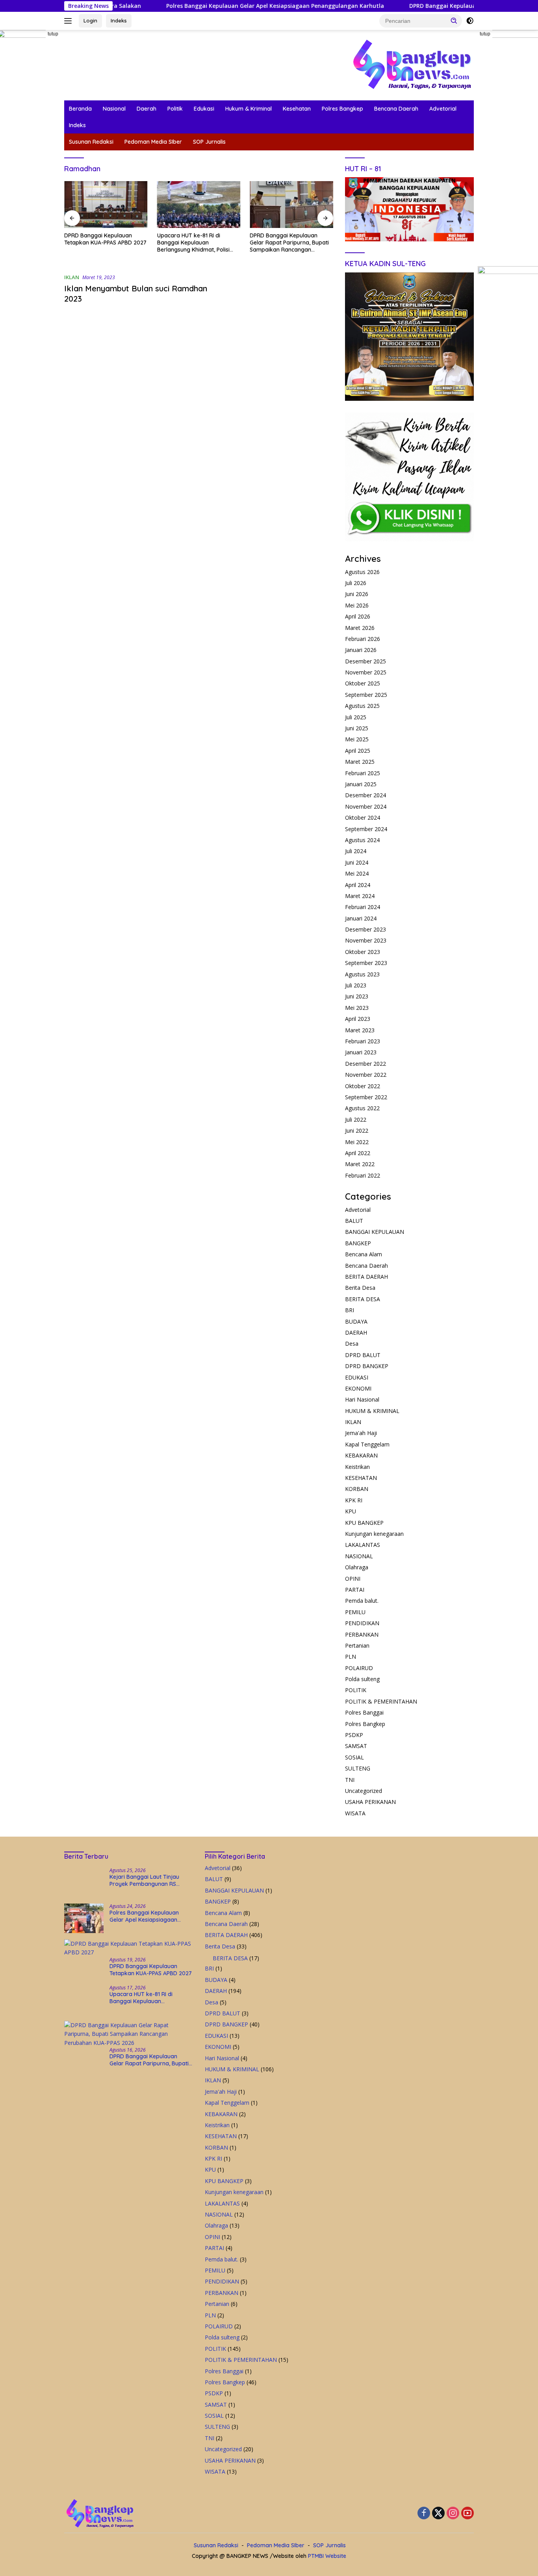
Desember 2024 (365, 795)
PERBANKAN (362, 1634)
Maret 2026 (360, 628)
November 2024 (366, 807)
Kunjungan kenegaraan (374, 1534)
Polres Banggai (364, 1712)
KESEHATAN (361, 1478)
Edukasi (204, 109)
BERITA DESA (363, 1299)
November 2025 (366, 672)
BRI (350, 1310)
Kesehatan (297, 109)
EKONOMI (358, 1388)
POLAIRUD (359, 1668)
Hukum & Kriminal (249, 109)
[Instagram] (453, 2514)
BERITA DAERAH (366, 1277)
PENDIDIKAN (362, 1623)
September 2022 (366, 1097)
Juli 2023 (356, 985)
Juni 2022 (357, 1131)
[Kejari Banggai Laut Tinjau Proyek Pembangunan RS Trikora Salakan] (84, 1882)
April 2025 (358, 751)
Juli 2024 (356, 851)
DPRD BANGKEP (367, 1366)
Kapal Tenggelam (367, 1444)
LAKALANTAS (363, 1545)
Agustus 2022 (362, 1108)
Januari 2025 (361, 784)
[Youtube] (468, 2514)
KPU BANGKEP (364, 1523)
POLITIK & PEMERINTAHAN (381, 1701)
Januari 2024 (361, 918)
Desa (352, 1344)
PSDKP (354, 1735)
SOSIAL (354, 1757)
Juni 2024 (357, 862)
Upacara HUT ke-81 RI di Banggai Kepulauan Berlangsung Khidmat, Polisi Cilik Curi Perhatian (193, 243)
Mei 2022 (357, 1142)
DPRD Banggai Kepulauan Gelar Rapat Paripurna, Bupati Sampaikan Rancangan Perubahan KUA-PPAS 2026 (289, 243)
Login (90, 20)
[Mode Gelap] (470, 21)
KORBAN (357, 1489)
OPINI (353, 1579)
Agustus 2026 (362, 572)
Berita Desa (360, 1288)
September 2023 (366, 963)
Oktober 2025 (363, 683)
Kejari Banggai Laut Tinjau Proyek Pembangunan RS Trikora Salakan (144, 1880)
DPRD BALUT (363, 1355)
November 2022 (366, 1075)
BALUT (354, 1221)
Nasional (114, 109)
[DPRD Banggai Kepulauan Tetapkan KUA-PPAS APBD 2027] (106, 205)
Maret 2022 (360, 1164)
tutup (53, 34)
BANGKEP (358, 1243)
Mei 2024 (357, 873)
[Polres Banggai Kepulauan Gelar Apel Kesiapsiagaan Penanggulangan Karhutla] (84, 1918)
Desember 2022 (365, 1064)
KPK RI (354, 1500)
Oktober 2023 (363, 952)
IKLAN (72, 277)
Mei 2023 (357, 1008)
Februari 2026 (363, 639)
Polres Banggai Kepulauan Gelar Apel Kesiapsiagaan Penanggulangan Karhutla (209, 6)
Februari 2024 (363, 907)
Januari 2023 (361, 1052)
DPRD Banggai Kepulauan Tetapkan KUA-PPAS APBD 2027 (422, 6)
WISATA (355, 1813)
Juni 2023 (357, 996)
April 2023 (358, 1019)
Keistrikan (357, 1467)
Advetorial (443, 109)
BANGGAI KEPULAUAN (375, 1232)
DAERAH (356, 1332)
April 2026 (358, 616)
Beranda (80, 109)
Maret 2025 (360, 762)
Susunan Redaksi (91, 142)
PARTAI (355, 1590)
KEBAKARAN (361, 1455)
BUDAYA (356, 1321)
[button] (454, 20)
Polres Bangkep (342, 109)
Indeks (119, 20)
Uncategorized (364, 1791)
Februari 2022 (363, 1175)
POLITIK (356, 1690)
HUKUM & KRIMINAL (372, 1411)
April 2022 (358, 1153)
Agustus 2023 (362, 974)
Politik (175, 109)
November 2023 (366, 940)
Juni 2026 (357, 594)
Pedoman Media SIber (153, 142)
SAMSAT (356, 1746)
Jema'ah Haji (361, 1433)
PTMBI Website (327, 2556)
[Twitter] (438, 2514)
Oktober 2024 (363, 818)
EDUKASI (357, 1377)
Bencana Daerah (396, 109)
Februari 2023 (363, 1041)
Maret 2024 (360, 896)
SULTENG (358, 1768)
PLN (351, 1657)
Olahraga (357, 1567)
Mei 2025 (357, 739)
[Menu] (70, 21)
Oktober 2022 (363, 1086)
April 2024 (358, 885)
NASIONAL (359, 1556)
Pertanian (357, 1645)
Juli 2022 (356, 1119)
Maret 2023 (360, 1030)
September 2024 (366, 829)
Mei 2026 (357, 605)
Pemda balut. (362, 1601)
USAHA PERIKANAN (370, 1802)
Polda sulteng (362, 1679)
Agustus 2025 (362, 706)
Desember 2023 (365, 929)
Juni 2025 (357, 728)
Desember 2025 (365, 661)
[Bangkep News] (412, 64)
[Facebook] (424, 2514)
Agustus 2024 (362, 840)
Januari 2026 (361, 650)
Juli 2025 (356, 717)
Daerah (147, 109)
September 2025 (366, 695)
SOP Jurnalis (209, 142)
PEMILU (355, 1612)
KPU (351, 1511)
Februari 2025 (363, 773)
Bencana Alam (364, 1254)
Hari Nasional (362, 1399)
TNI (350, 1780)
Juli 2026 (356, 583)
